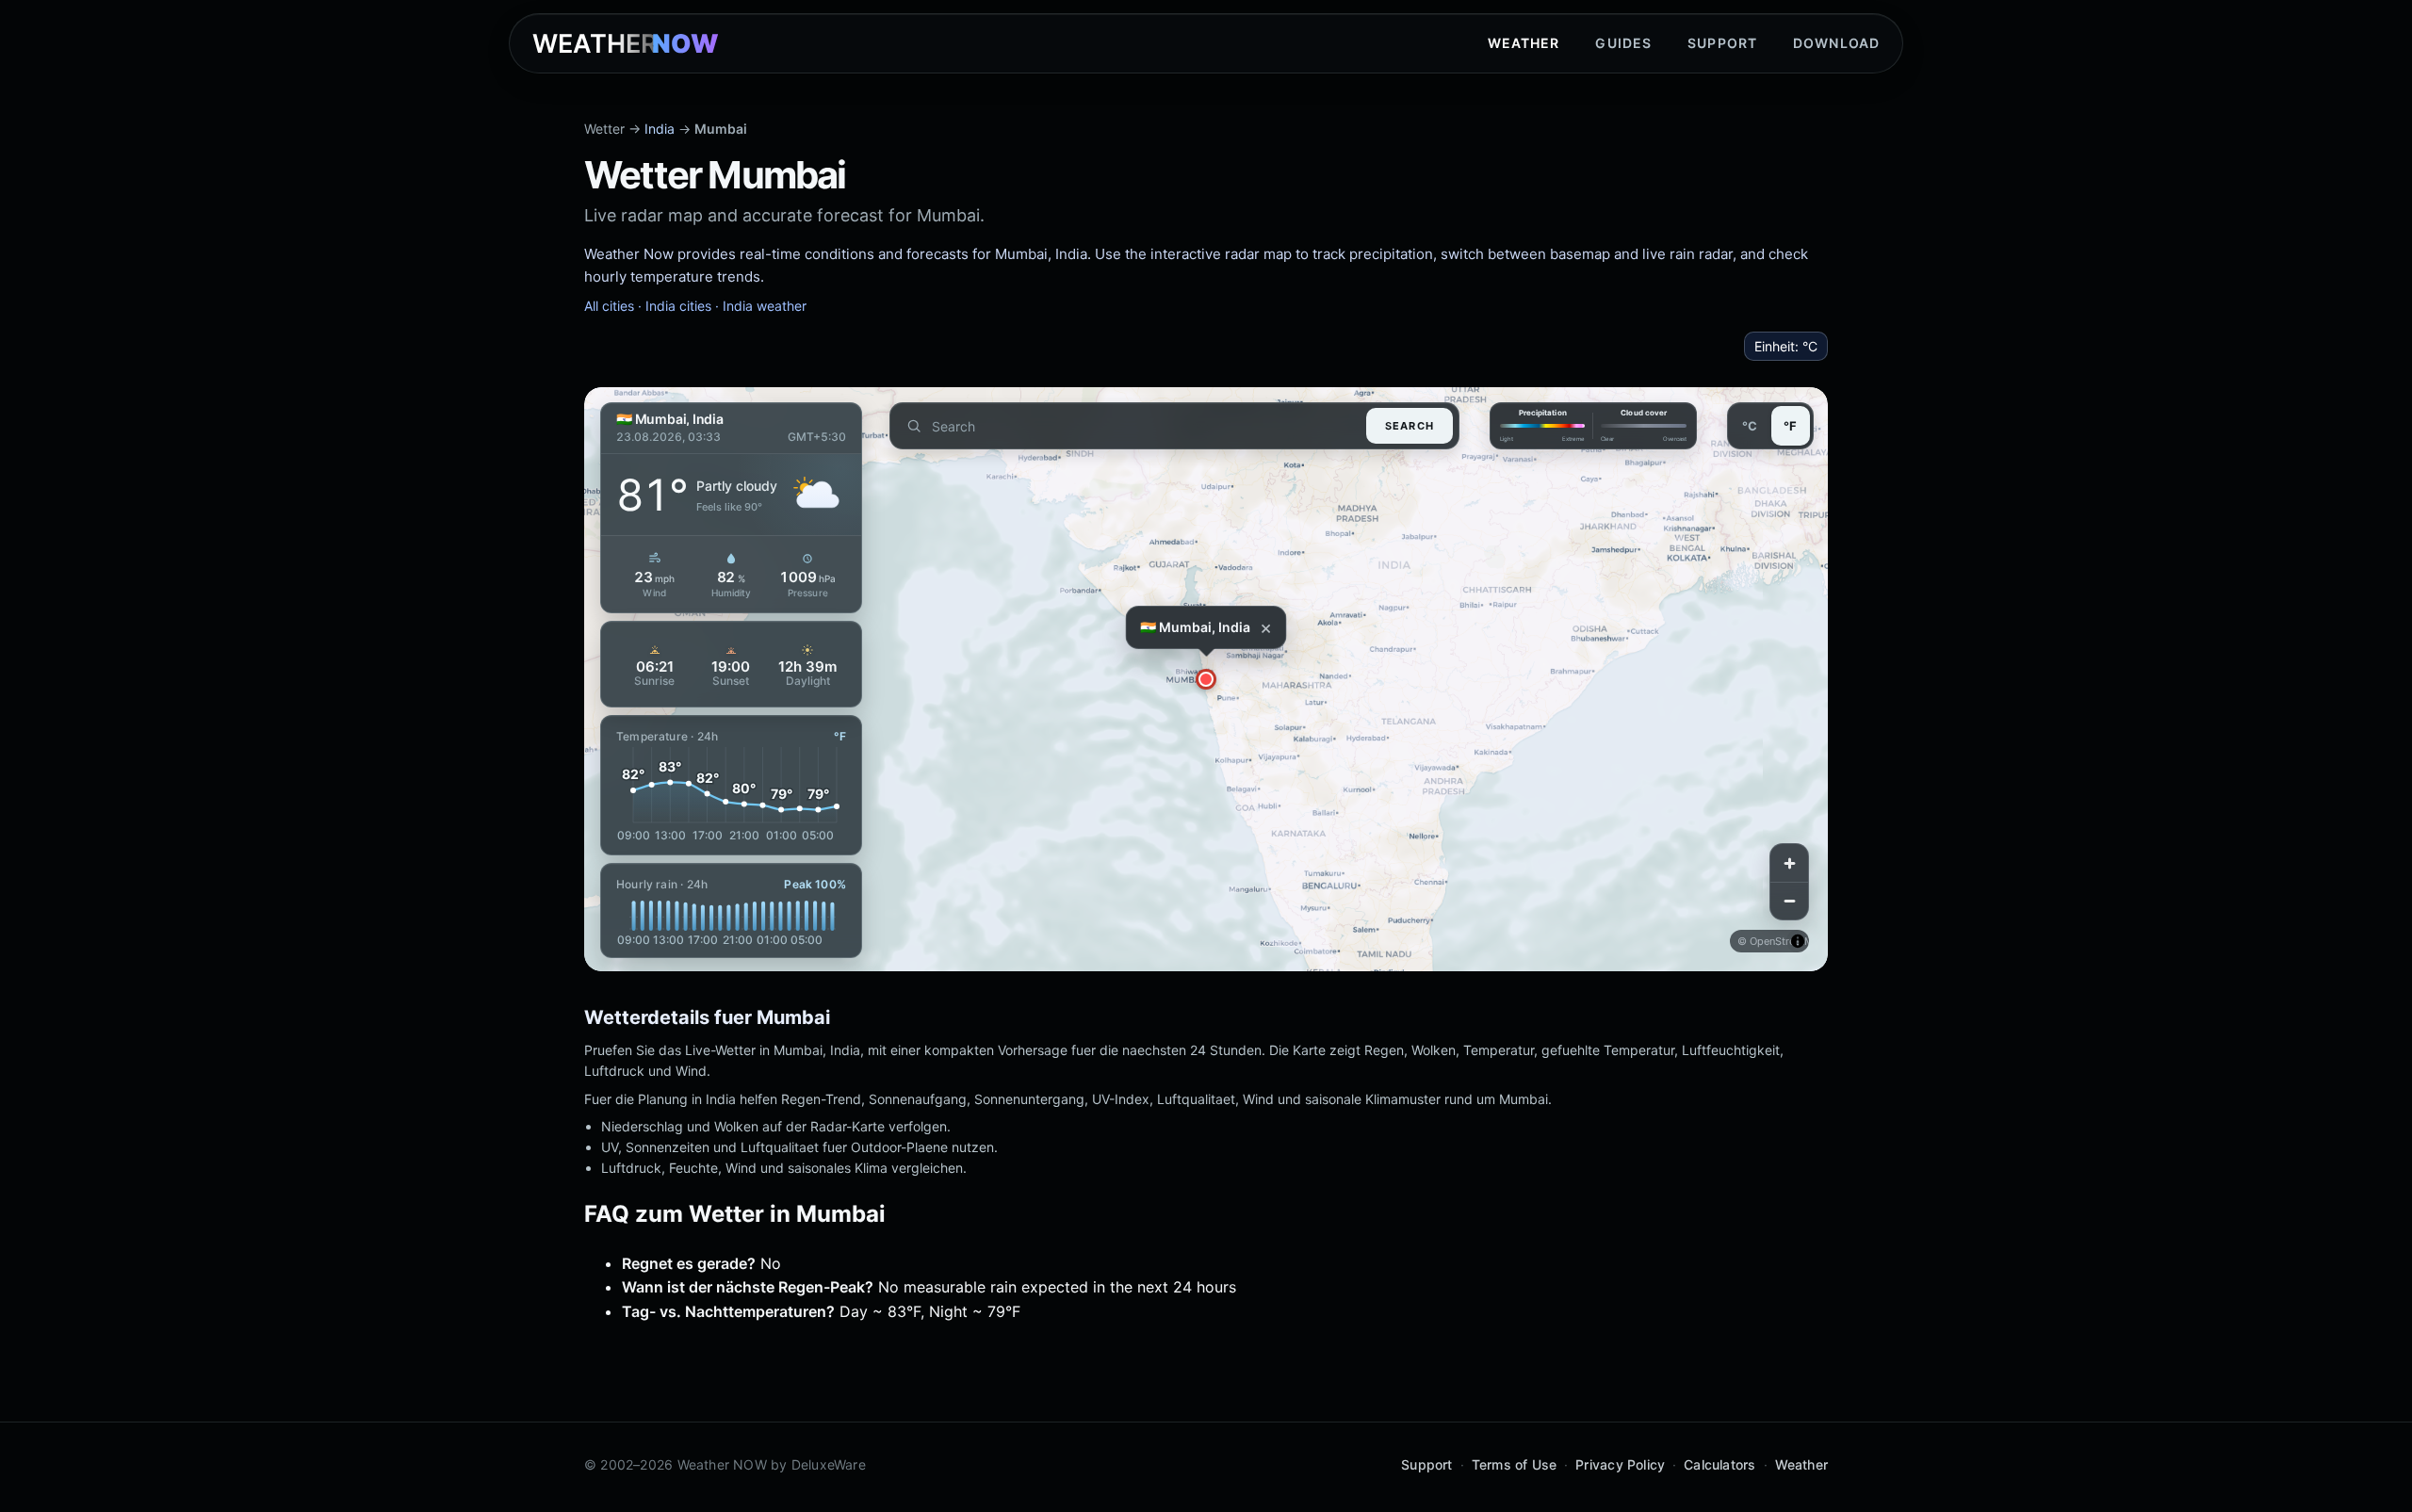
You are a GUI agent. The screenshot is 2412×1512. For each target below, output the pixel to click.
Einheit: (1786, 346)
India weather (765, 306)
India (660, 129)
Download (1836, 43)
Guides (1623, 43)
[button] (1206, 679)
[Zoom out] (1789, 901)
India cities (678, 306)
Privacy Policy (1620, 1464)
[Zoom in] (1789, 863)
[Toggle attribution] (1798, 941)
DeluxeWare (829, 1464)
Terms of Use (1515, 1464)
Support (1722, 43)
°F (1790, 426)
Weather (1524, 43)
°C (1750, 426)
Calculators (1719, 1464)
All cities (609, 306)
